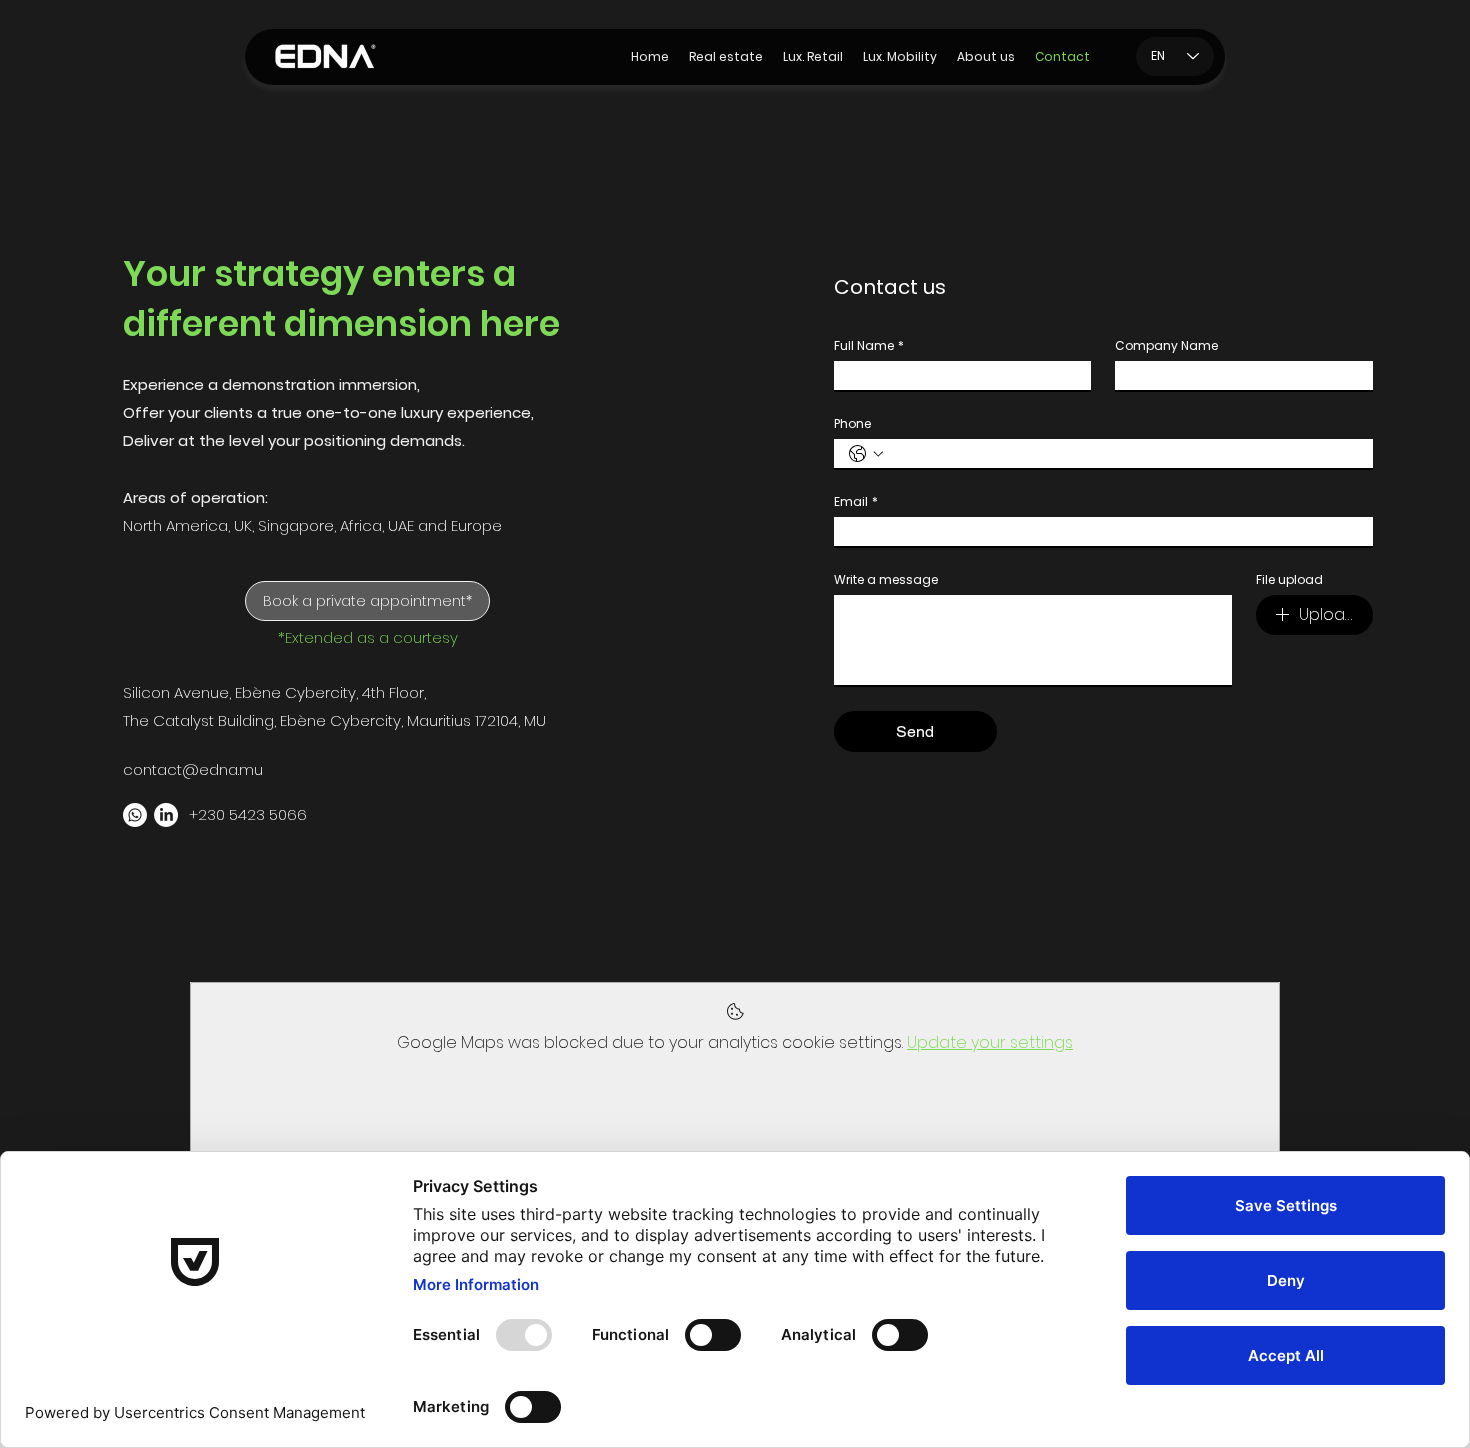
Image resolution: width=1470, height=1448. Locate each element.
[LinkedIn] (166, 815)
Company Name (1166, 345)
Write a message (886, 579)
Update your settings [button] (990, 1042)
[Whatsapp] (135, 815)
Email (856, 501)
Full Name (869, 345)
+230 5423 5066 (248, 814)
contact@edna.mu (193, 769)
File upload (1289, 579)
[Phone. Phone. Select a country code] (866, 454)
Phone (852, 423)
